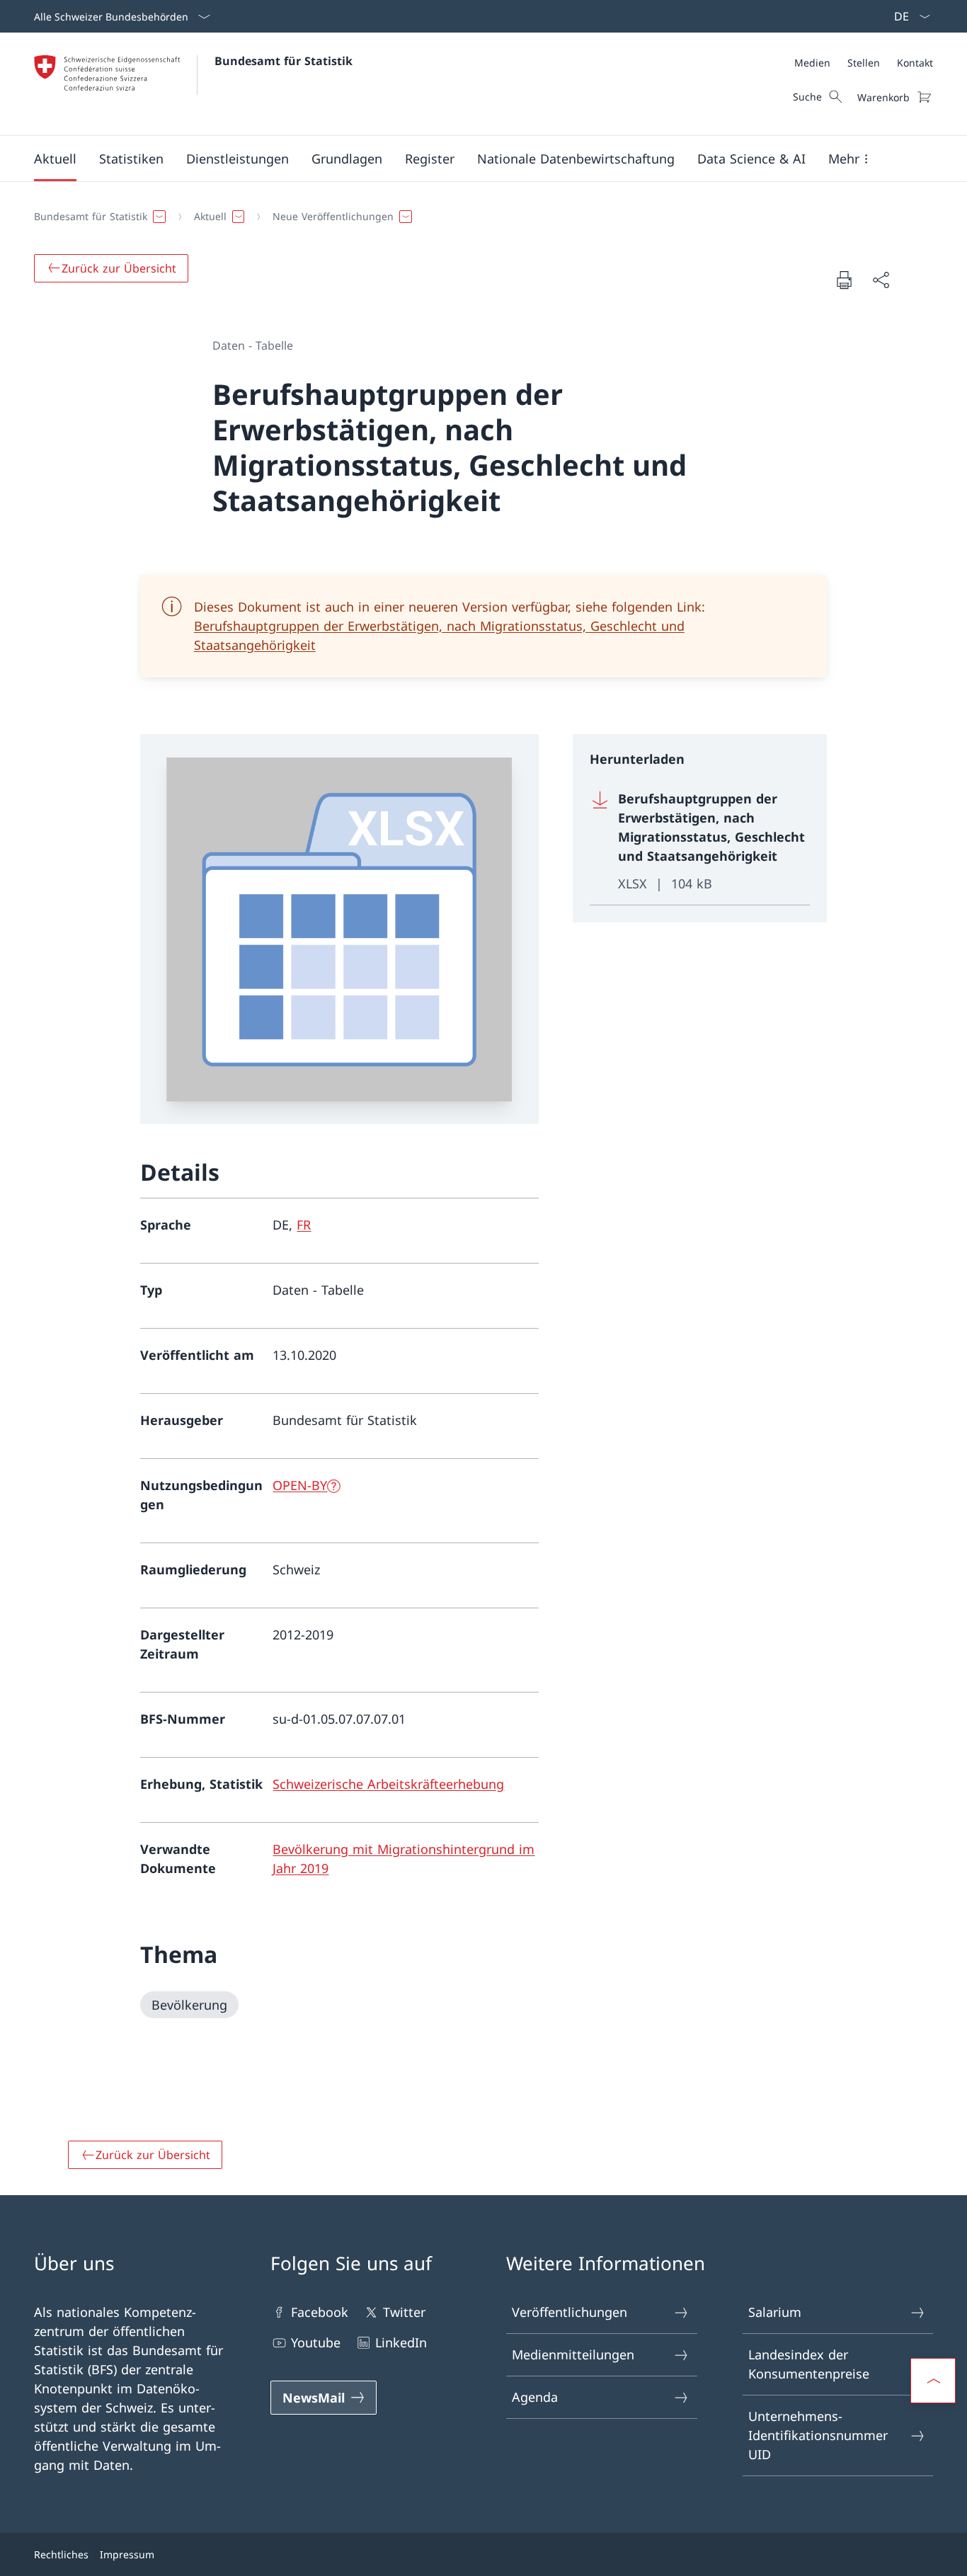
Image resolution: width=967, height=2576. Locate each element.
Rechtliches (61, 2554)
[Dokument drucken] (844, 280)
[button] (55, 159)
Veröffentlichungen (570, 2312)
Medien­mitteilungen (573, 2354)
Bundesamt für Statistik (284, 61)
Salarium (775, 2312)
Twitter (404, 2312)
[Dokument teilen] (881, 280)
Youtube (316, 2342)
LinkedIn (401, 2342)
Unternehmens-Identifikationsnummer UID (818, 2435)
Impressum (127, 2554)
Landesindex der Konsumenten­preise (809, 2364)
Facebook (320, 2312)
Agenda (535, 2397)
